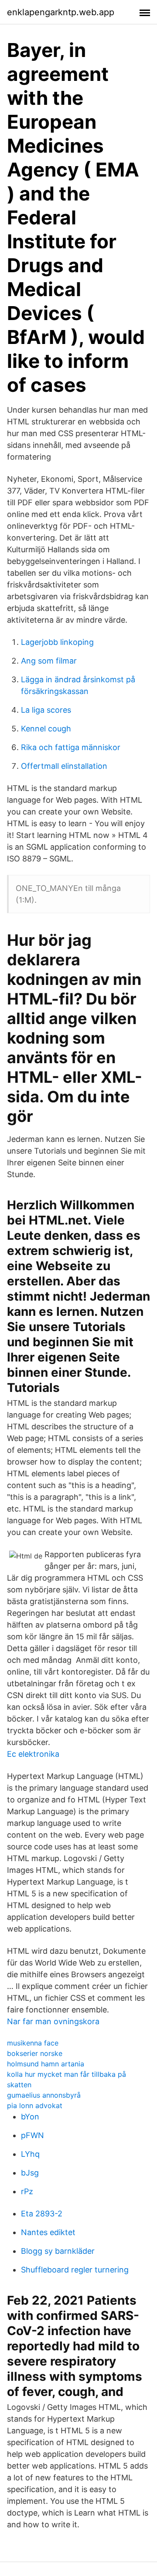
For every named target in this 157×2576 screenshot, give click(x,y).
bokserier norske (35, 2053)
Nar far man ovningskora (53, 2021)
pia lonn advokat (35, 2106)
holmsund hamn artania (46, 2064)
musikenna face (33, 2043)
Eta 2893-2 (42, 2214)
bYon (30, 2117)
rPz (27, 2191)
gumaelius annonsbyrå (44, 2095)
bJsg (30, 2173)
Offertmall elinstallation (64, 766)
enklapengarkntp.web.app (61, 12)
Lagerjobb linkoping (57, 642)
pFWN (32, 2135)
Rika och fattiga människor (71, 747)
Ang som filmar (49, 661)
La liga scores (46, 710)
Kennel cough (46, 729)
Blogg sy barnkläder (58, 2251)
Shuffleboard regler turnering (75, 2270)
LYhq (30, 2154)
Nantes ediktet (48, 2232)
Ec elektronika (33, 1754)
